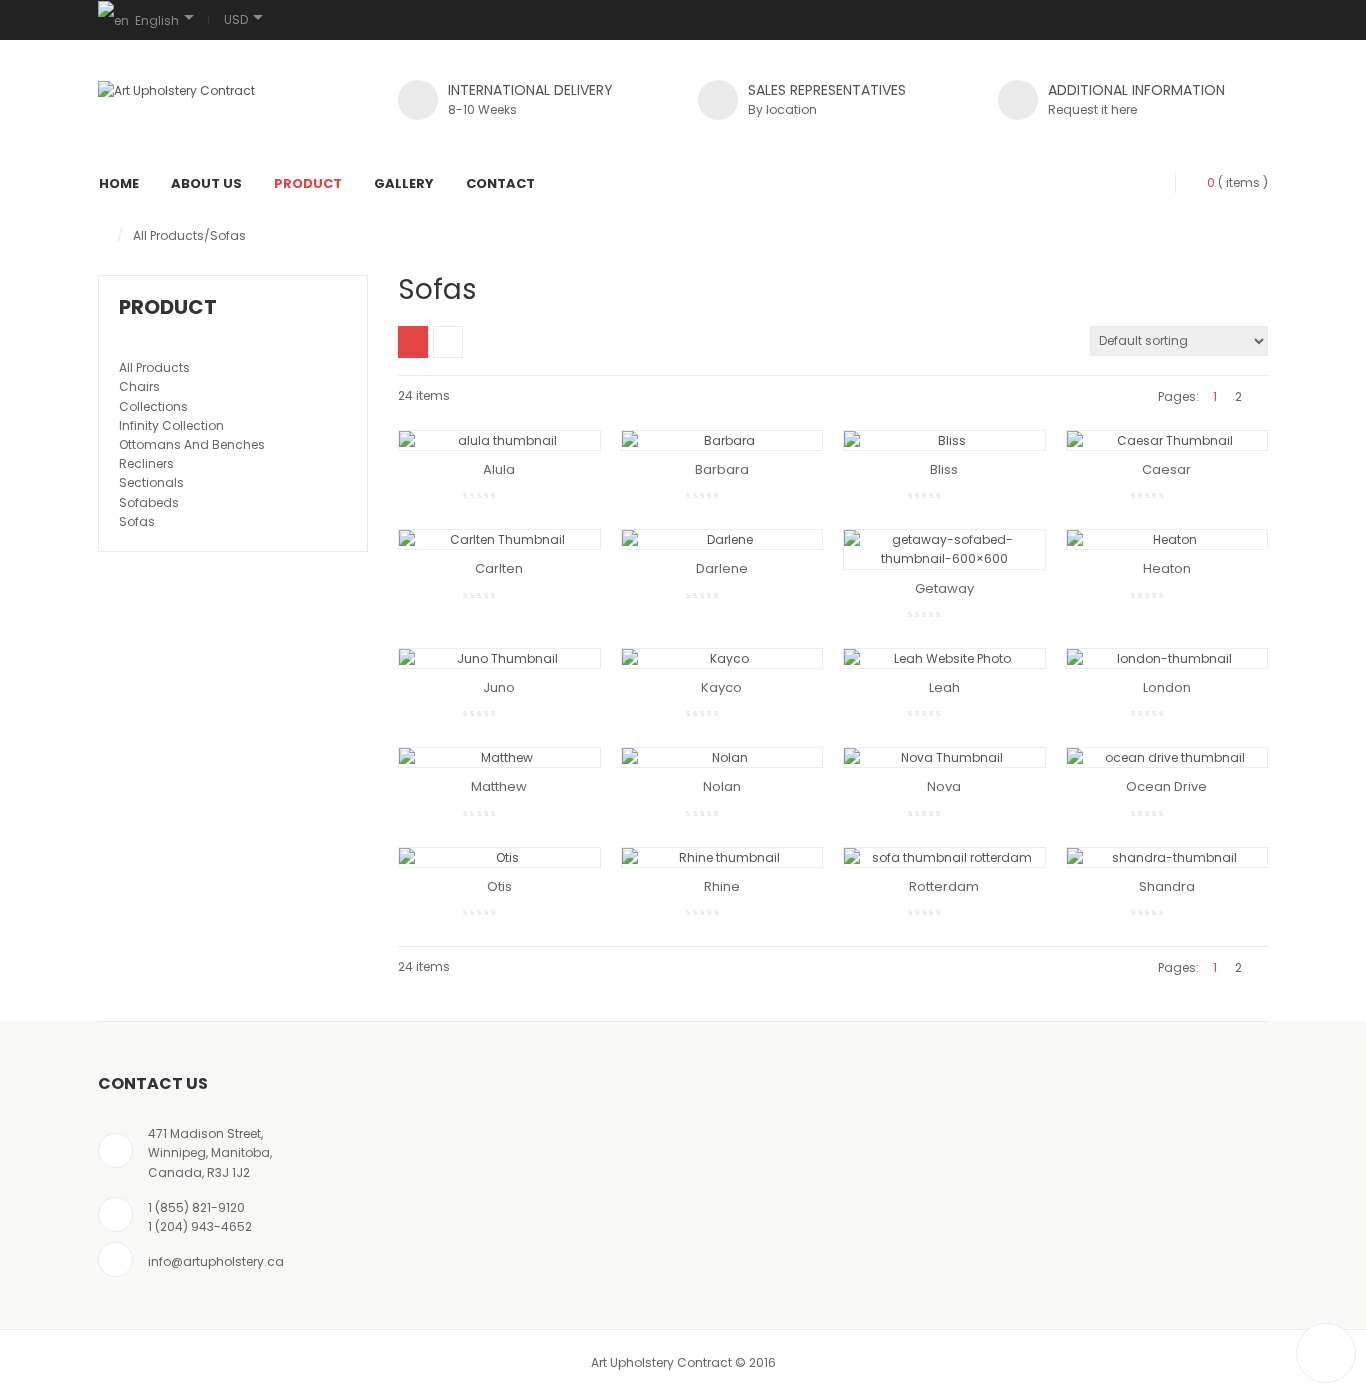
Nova (944, 786)
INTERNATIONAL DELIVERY (530, 90)
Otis (499, 886)
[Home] (102, 235)
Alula (499, 469)
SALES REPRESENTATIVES (827, 90)
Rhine (722, 886)
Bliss (944, 469)
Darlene (722, 568)
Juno (499, 687)
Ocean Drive (1166, 786)
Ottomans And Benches (192, 444)
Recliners (146, 463)
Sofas (137, 521)
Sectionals (151, 482)
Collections (153, 406)
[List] (448, 342)
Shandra (1167, 886)
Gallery (404, 183)
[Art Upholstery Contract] (176, 90)
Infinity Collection (171, 425)
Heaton (1167, 568)
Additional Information (1136, 90)
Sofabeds (149, 502)
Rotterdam (944, 886)
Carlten (499, 568)
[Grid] (413, 342)
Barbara (722, 469)
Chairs (139, 386)
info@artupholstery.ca (216, 1261)
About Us (206, 183)
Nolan (722, 786)
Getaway (944, 588)
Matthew (499, 786)
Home (119, 183)
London (1167, 687)
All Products (168, 235)
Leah (944, 687)
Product (308, 183)
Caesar (1166, 469)
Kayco (721, 687)
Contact (500, 183)
